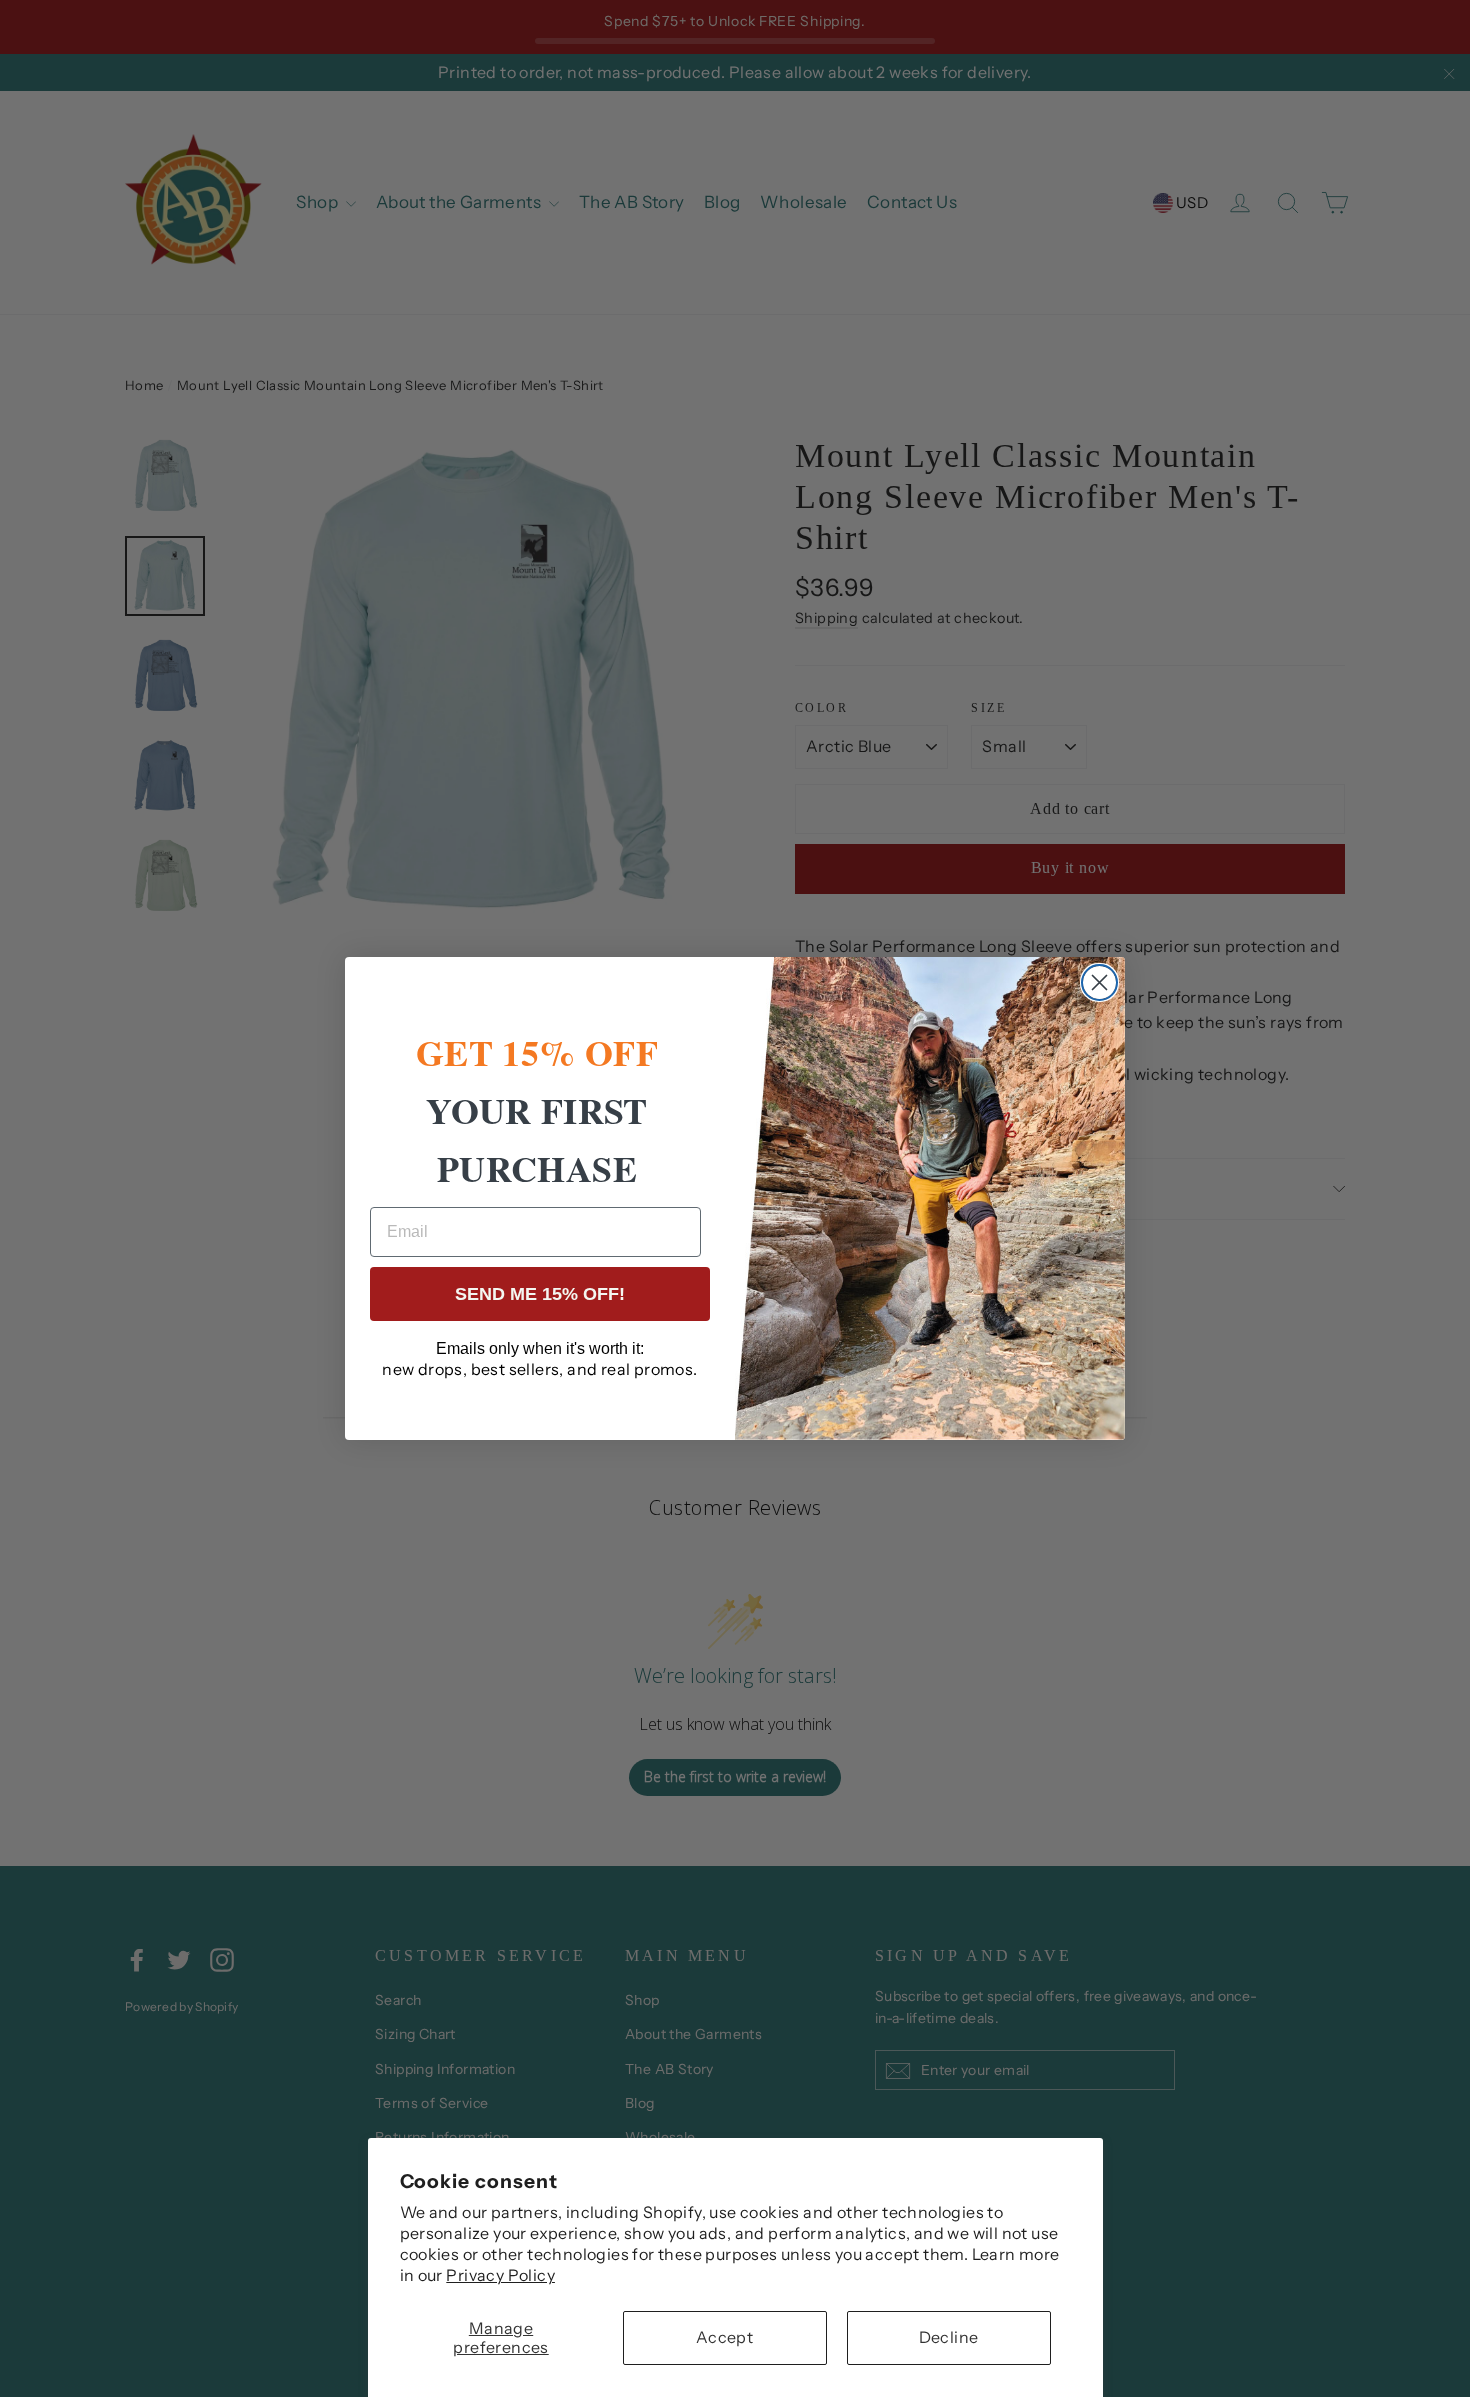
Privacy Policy (500, 2275)
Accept (724, 2337)
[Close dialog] (1099, 982)
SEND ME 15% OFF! (540, 1294)
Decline (949, 2337)
